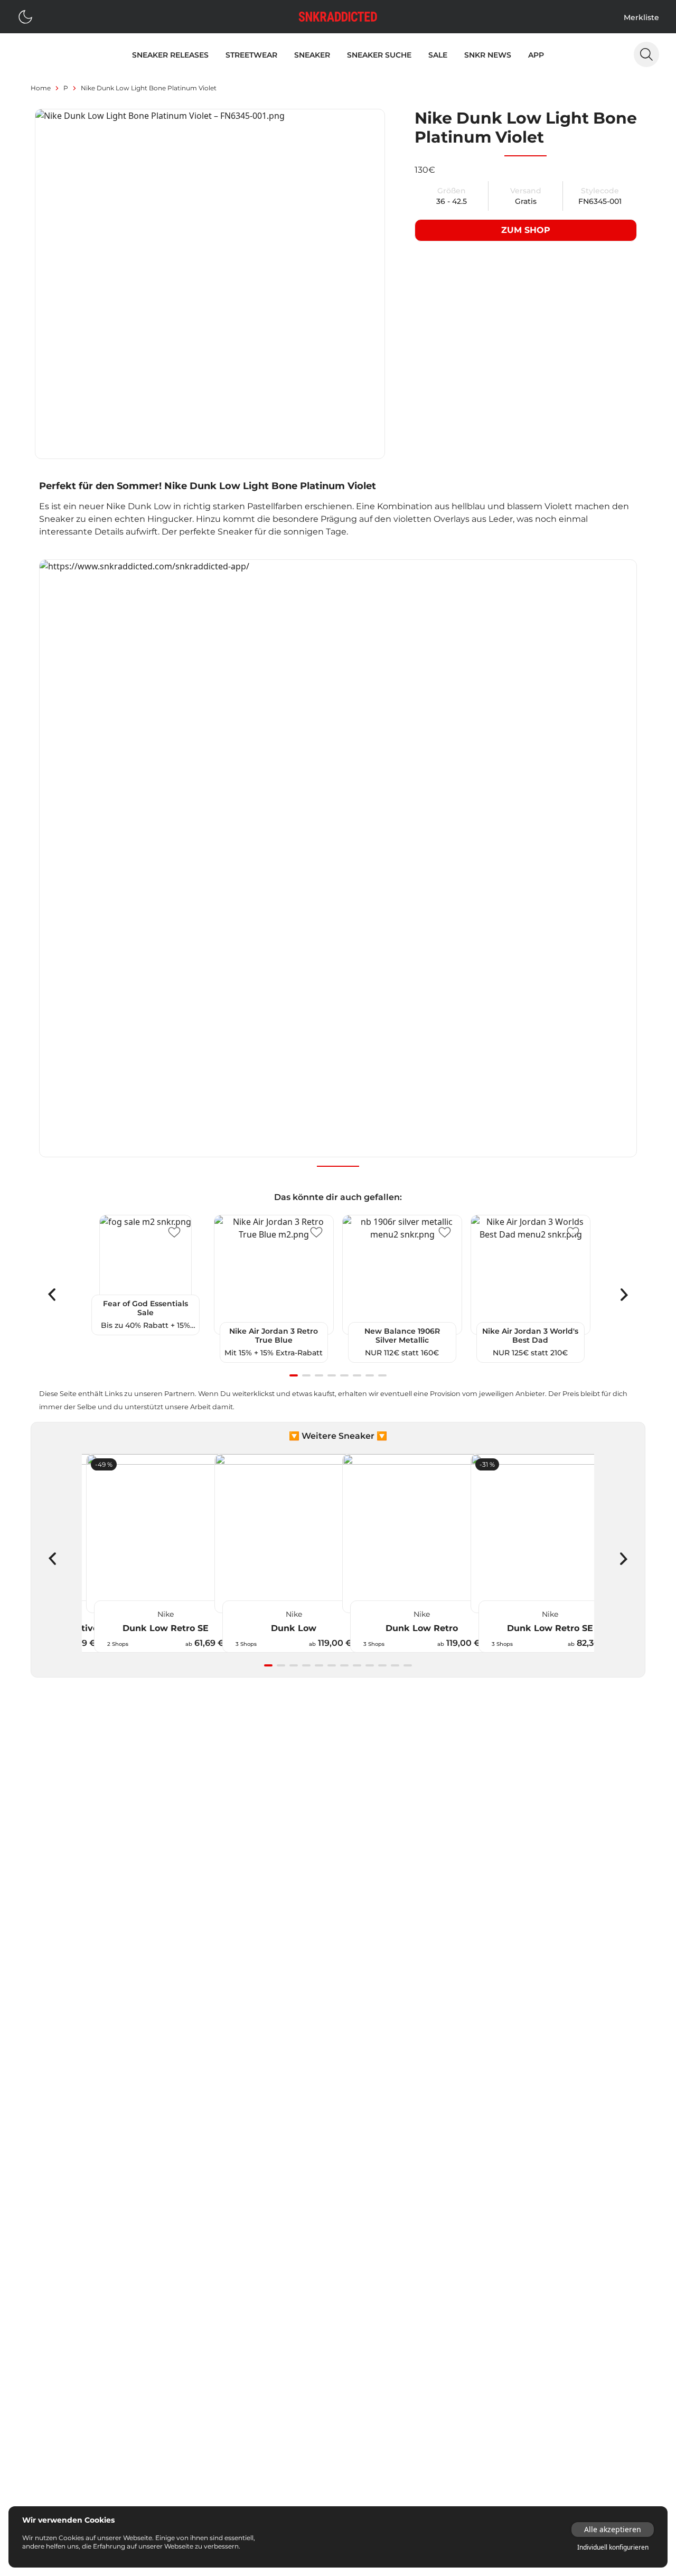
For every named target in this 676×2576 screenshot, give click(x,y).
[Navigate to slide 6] (357, 1375)
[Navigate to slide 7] (370, 1375)
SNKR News (488, 55)
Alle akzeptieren (613, 2529)
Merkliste (641, 17)
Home (41, 88)
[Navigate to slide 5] (344, 1375)
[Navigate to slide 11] (395, 1665)
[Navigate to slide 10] (382, 1665)
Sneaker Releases (170, 55)
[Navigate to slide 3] (319, 1375)
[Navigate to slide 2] (306, 1375)
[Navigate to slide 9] (370, 1665)
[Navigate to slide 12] (408, 1665)
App (536, 55)
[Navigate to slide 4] (332, 1375)
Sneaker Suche (379, 55)
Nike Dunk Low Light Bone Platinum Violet (149, 88)
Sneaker (312, 55)
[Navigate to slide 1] (294, 1375)
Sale (438, 55)
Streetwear (251, 55)
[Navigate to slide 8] (382, 1375)
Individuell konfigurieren (613, 2547)
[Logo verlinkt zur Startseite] (338, 17)
